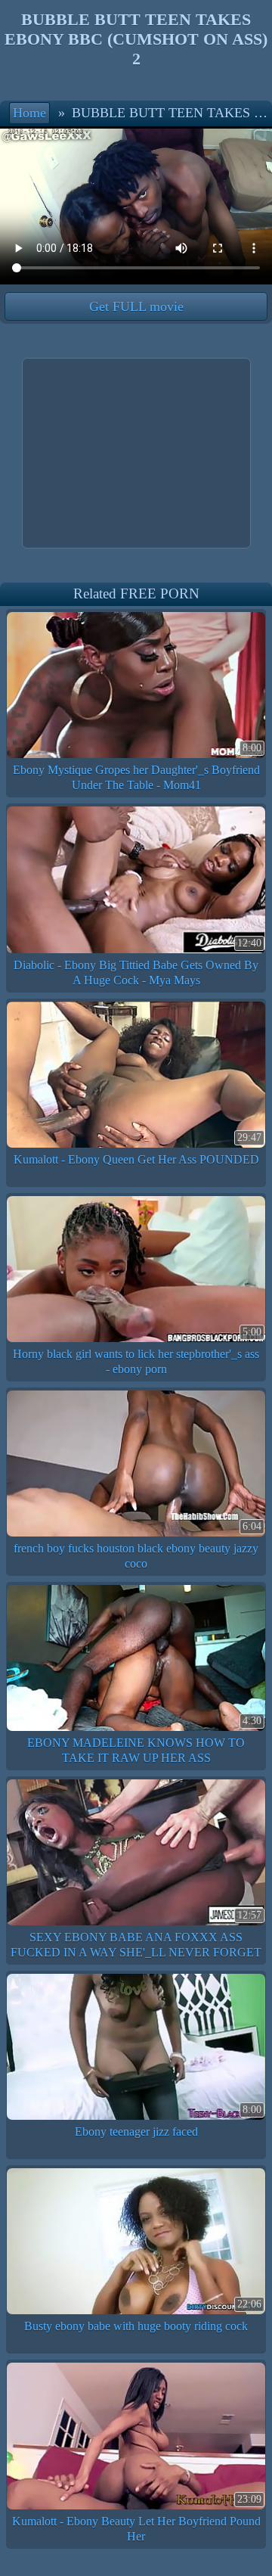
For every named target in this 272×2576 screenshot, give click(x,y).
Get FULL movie (136, 306)
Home (29, 113)
